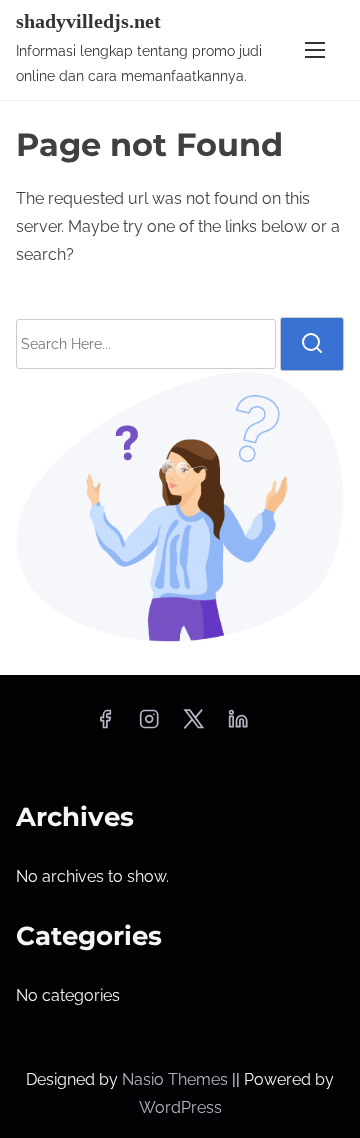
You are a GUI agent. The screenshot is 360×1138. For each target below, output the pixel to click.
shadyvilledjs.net (88, 21)
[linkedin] (238, 725)
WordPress (180, 1107)
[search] (312, 344)
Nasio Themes (177, 1079)
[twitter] (193, 725)
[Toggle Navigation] (315, 49)
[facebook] (105, 725)
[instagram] (149, 725)
